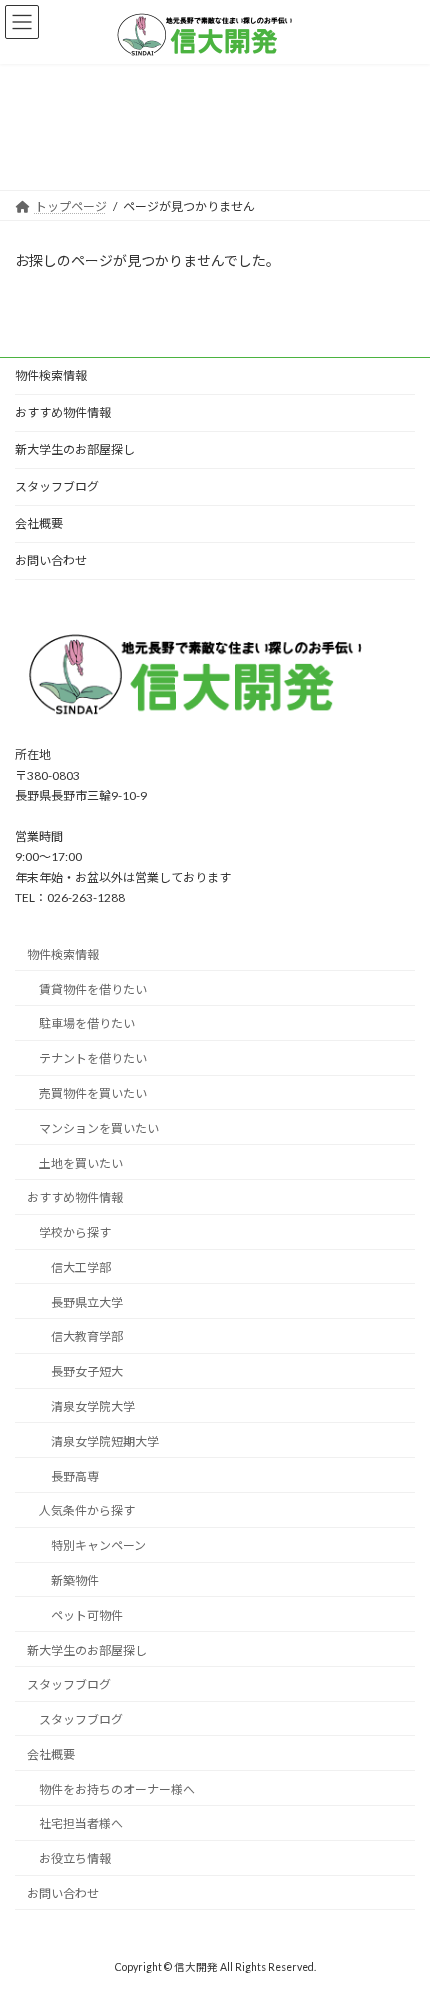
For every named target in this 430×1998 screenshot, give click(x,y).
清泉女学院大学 (93, 1406)
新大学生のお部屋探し (75, 449)
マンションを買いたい (99, 1128)
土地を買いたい (81, 1162)
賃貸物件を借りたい (93, 988)
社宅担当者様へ (81, 1823)
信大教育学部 (87, 1336)
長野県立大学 (87, 1301)
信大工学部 (81, 1267)
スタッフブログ (57, 486)
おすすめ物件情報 (63, 412)
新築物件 (75, 1580)
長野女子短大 (87, 1371)
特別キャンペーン (98, 1545)
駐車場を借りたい (87, 1023)
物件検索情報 (51, 375)
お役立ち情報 (75, 1858)
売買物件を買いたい (93, 1093)
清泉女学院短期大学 (105, 1441)
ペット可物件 (87, 1615)
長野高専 (75, 1475)
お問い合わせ (51, 560)
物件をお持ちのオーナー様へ (117, 1788)
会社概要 (39, 523)
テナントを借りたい (93, 1058)
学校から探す (75, 1232)
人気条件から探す (87, 1510)
